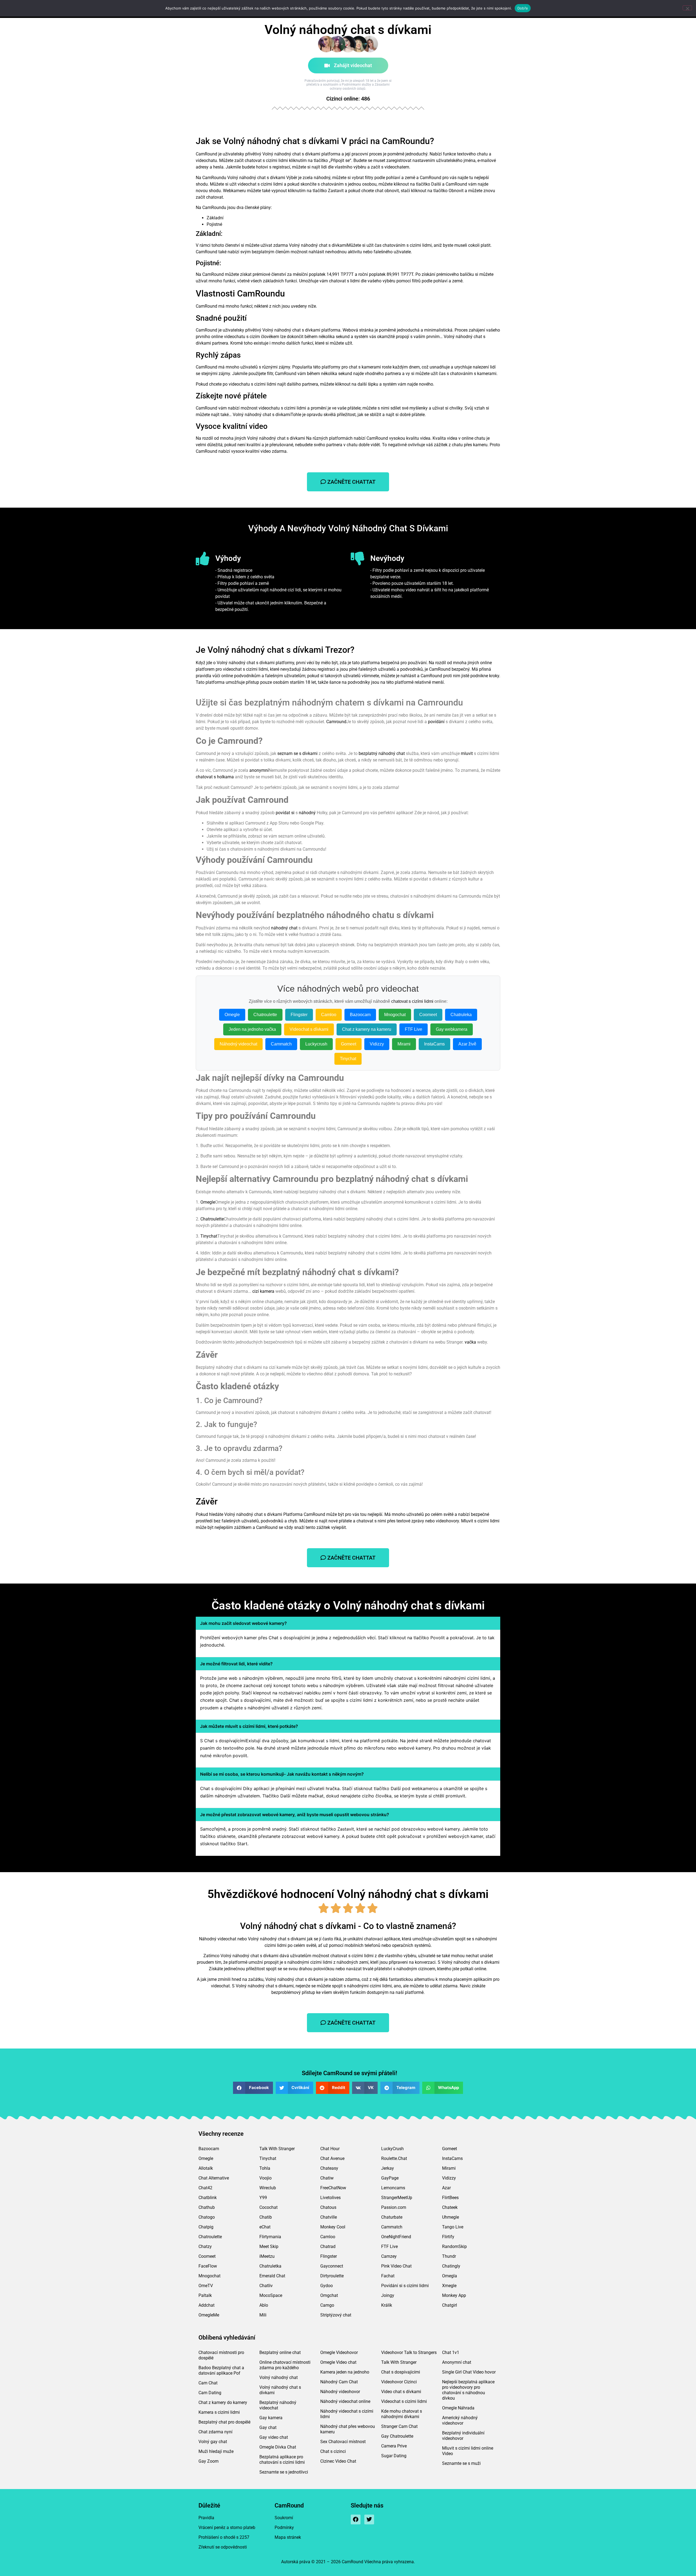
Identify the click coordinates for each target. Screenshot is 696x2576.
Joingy (388, 2295)
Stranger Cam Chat (399, 2426)
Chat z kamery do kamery (223, 2402)
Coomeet (428, 1015)
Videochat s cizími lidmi (404, 2401)
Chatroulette (265, 1015)
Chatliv (266, 2286)
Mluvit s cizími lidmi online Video (468, 2451)
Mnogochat (395, 1015)
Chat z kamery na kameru (367, 1029)
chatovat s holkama (215, 777)
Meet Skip (269, 2246)
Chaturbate (392, 2217)
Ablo (264, 2305)
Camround (336, 722)
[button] (253, 2088)
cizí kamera (263, 1291)
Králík (387, 2305)
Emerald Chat (272, 2276)
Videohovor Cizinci (399, 2382)
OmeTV (206, 2286)
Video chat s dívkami (401, 2392)
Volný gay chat (213, 2442)
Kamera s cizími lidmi (219, 2412)
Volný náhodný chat (279, 2377)
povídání (436, 722)
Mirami (404, 1044)
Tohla (265, 2168)
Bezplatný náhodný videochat (278, 2405)
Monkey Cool (333, 2227)
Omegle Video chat (338, 2362)
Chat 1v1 (451, 2352)
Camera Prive (394, 2446)
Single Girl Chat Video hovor (469, 2372)
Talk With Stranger (277, 2149)
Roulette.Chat (394, 2158)
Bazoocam (360, 1015)
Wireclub (268, 2188)
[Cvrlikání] (369, 2519)
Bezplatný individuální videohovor (463, 2436)
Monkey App (454, 2295)
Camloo (329, 1015)
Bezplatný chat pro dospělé (224, 2422)
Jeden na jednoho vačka (252, 1029)
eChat (265, 2227)
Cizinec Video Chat (338, 2461)
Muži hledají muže (216, 2451)
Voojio (265, 2178)
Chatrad (328, 2246)
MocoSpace (271, 2295)
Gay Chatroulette (397, 2436)
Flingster (299, 1015)
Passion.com (394, 2207)
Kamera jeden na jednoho (345, 2372)
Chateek (450, 2207)
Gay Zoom (209, 2461)
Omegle (232, 1015)
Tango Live (453, 2227)
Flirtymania (270, 2237)
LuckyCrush (392, 2149)
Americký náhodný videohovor (460, 2420)
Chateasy (329, 2168)
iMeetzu (267, 2256)
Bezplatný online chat (280, 2352)
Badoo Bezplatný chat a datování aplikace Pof (221, 2370)
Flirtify (448, 2237)
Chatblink (208, 2198)
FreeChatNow (333, 2188)
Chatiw (327, 2178)
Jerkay (388, 2168)
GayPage (390, 2178)
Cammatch (281, 1044)
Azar (446, 2188)
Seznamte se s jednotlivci (284, 2472)
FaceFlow (208, 2266)
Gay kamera (271, 2418)
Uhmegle (450, 2217)
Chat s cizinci (333, 2451)
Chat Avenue (332, 2158)
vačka (470, 1342)
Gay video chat (274, 2437)
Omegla (450, 2276)
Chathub (207, 2207)
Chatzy (205, 2246)
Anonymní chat (457, 2362)
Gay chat (268, 2427)
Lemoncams (393, 2188)
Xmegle (449, 2286)
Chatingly (451, 2266)
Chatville (329, 2217)
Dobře (523, 8)
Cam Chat (208, 2383)
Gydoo (327, 2286)
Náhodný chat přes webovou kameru (348, 2429)
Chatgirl (450, 2305)
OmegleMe (209, 2315)
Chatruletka (270, 2266)
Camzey (389, 2256)
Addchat (206, 2305)
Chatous (328, 2207)
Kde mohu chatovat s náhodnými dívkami (402, 2414)
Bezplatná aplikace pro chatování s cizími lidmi (282, 2460)
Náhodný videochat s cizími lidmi (347, 2414)
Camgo (327, 2305)
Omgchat (329, 2295)
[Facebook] (356, 2519)
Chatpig (206, 2227)
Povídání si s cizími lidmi (405, 2286)
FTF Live (414, 1029)
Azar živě (467, 1044)
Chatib (266, 2217)
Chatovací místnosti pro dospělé (221, 2355)
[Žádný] (687, 8)
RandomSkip (454, 2246)
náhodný (307, 813)
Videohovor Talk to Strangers (409, 2352)
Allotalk (206, 2168)
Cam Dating (210, 2393)
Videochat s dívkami (309, 1029)
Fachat (388, 2276)
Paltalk (205, 2295)
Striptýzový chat (336, 2315)
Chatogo (207, 2217)
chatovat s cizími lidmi (412, 1001)
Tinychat (348, 1059)
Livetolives (330, 2198)
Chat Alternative (214, 2178)
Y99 (263, 2198)
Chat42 (205, 2188)
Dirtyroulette (332, 2276)
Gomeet (349, 1044)
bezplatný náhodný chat (382, 753)
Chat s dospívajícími (401, 2372)
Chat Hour (330, 2149)
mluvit (467, 753)
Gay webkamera (452, 1029)
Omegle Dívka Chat (278, 2447)
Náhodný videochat (238, 1044)
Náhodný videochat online (345, 2401)
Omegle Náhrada (458, 2408)
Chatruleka (461, 1015)
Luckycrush (316, 1044)
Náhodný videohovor (340, 2392)
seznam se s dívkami (297, 753)
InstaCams (434, 1044)
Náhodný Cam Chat (339, 2382)
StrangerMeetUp (397, 2198)
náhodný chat (284, 928)
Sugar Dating (394, 2456)
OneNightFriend (396, 2237)
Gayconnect (332, 2266)
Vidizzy (377, 1044)
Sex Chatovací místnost (343, 2442)
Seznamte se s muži (461, 2463)
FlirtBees (450, 2198)
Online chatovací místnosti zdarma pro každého (285, 2365)
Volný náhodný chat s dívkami (280, 2390)
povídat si (285, 813)
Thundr (449, 2256)
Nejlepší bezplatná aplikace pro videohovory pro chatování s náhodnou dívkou (468, 2390)
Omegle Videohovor (339, 2352)
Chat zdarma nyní (215, 2432)
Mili (263, 2315)
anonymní (259, 770)
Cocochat (268, 2207)
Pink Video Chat (396, 2266)
